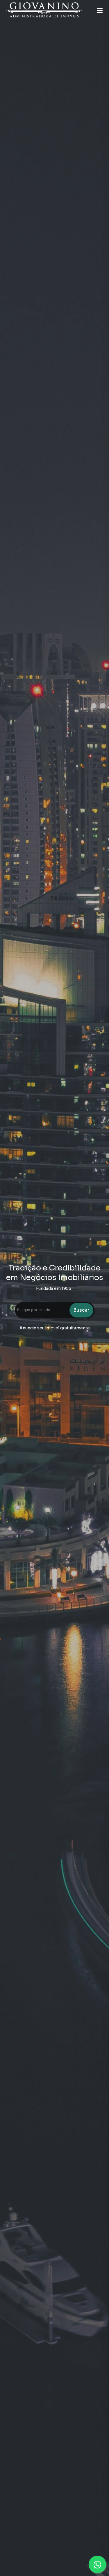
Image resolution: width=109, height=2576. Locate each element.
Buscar (81, 1310)
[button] (100, 10)
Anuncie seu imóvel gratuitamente (55, 1328)
